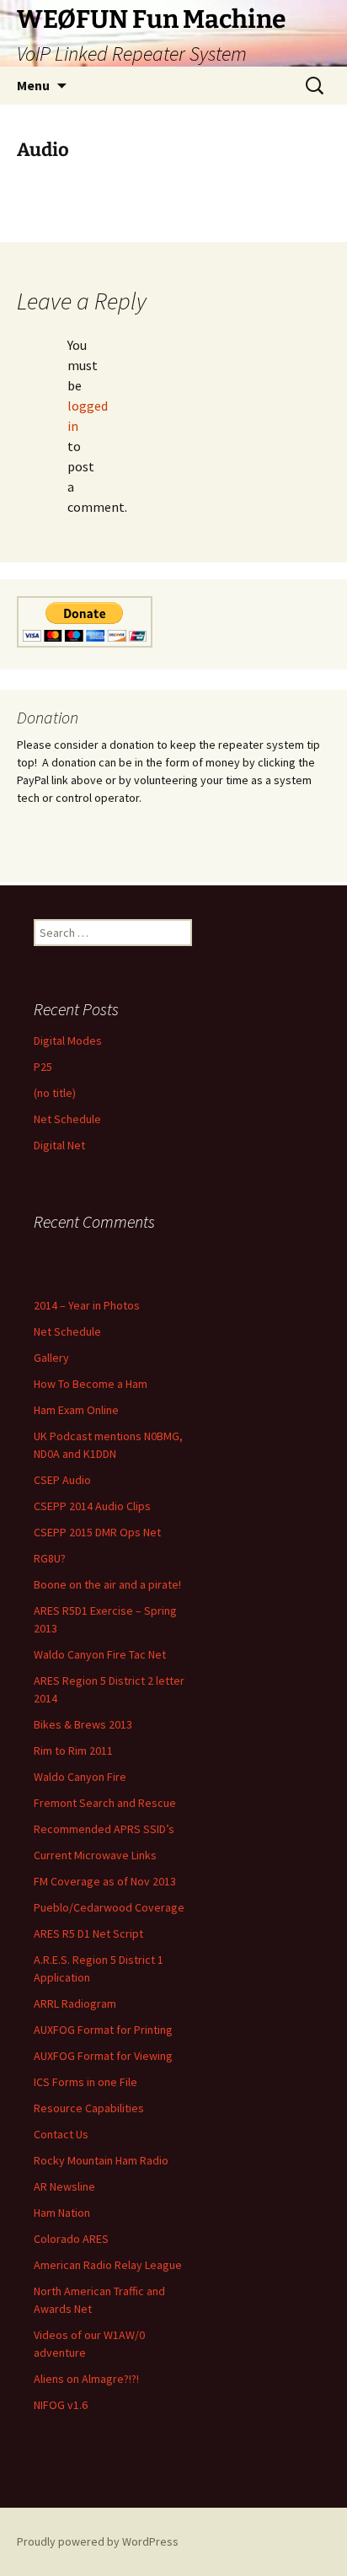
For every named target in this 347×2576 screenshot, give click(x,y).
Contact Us (61, 2134)
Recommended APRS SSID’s (104, 1829)
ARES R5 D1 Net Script (88, 1933)
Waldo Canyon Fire (80, 1777)
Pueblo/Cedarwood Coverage (109, 1907)
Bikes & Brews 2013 (83, 1724)
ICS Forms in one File (85, 2082)
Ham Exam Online (76, 1410)
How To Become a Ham (91, 1384)
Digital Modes (68, 1041)
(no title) (55, 1093)
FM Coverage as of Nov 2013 (105, 1881)
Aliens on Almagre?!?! (86, 2379)
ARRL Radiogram (75, 2003)
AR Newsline (64, 2186)
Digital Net (59, 1145)
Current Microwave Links (95, 1855)
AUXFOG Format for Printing (103, 2030)
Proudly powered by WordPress (98, 2541)
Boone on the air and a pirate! (107, 1584)
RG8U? (50, 1558)
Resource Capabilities (89, 2108)
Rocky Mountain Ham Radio (101, 2160)
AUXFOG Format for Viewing (103, 2056)
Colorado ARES (71, 2239)
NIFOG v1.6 (61, 2405)
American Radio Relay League (108, 2265)
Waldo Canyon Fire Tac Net (100, 1654)
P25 (43, 1067)
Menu (33, 85)
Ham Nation (62, 2213)
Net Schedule (67, 1119)
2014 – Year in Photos (87, 1305)
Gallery (51, 1358)
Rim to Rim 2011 (73, 1750)
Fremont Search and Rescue (105, 1803)
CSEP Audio (62, 1480)
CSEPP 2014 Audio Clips (92, 1506)
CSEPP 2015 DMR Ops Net (97, 1532)
